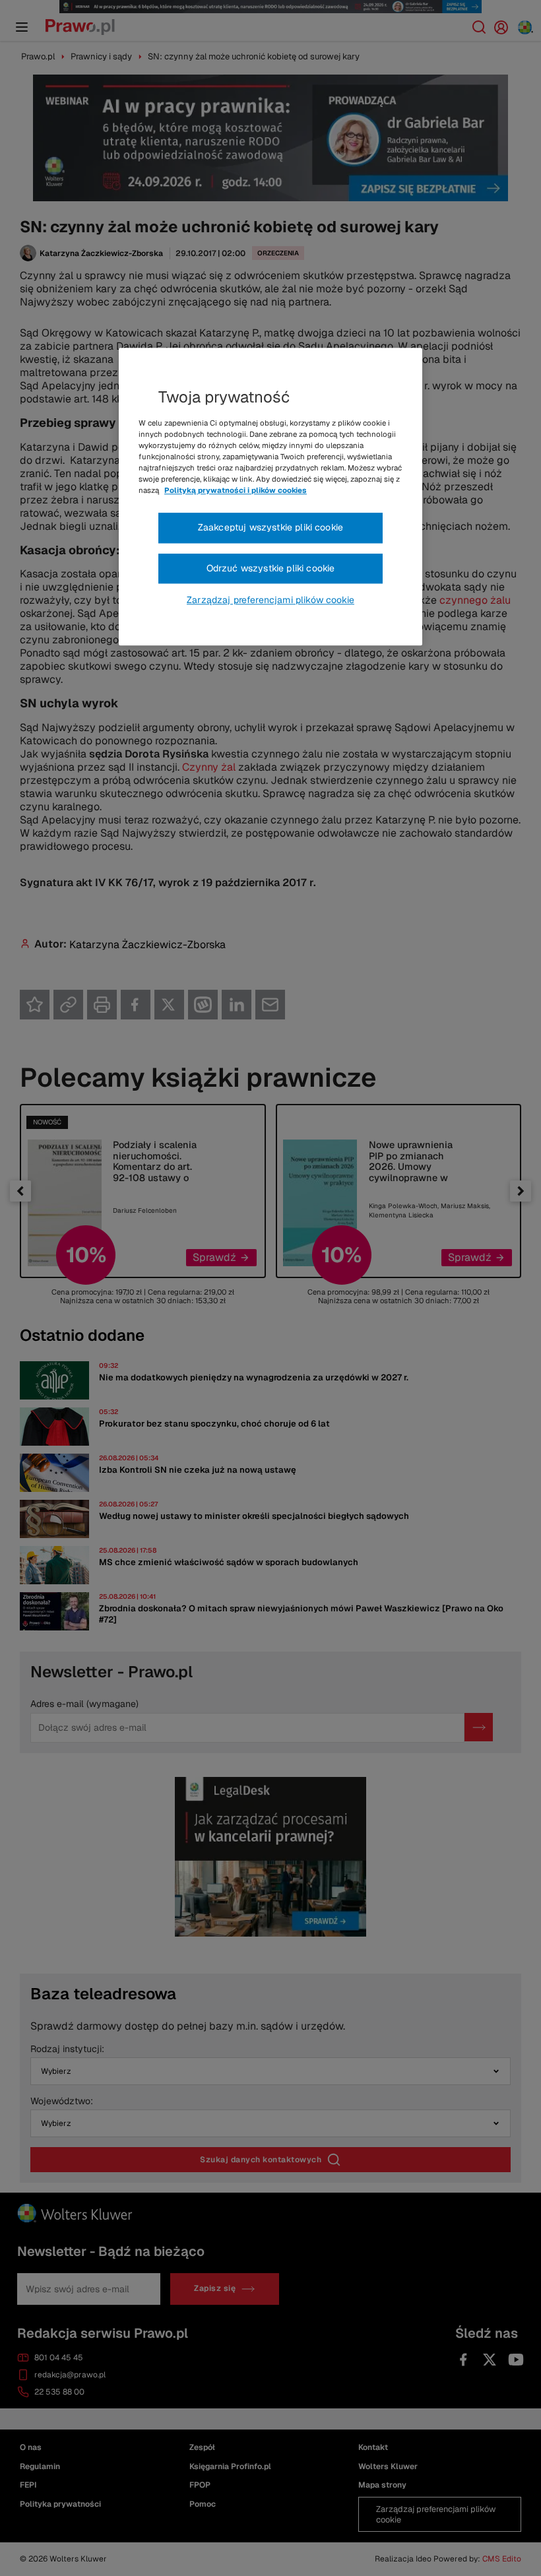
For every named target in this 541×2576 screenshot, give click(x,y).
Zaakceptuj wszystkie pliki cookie (270, 527)
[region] (270, 497)
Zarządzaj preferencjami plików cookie (270, 600)
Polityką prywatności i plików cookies (236, 490)
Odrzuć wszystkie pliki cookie (271, 568)
